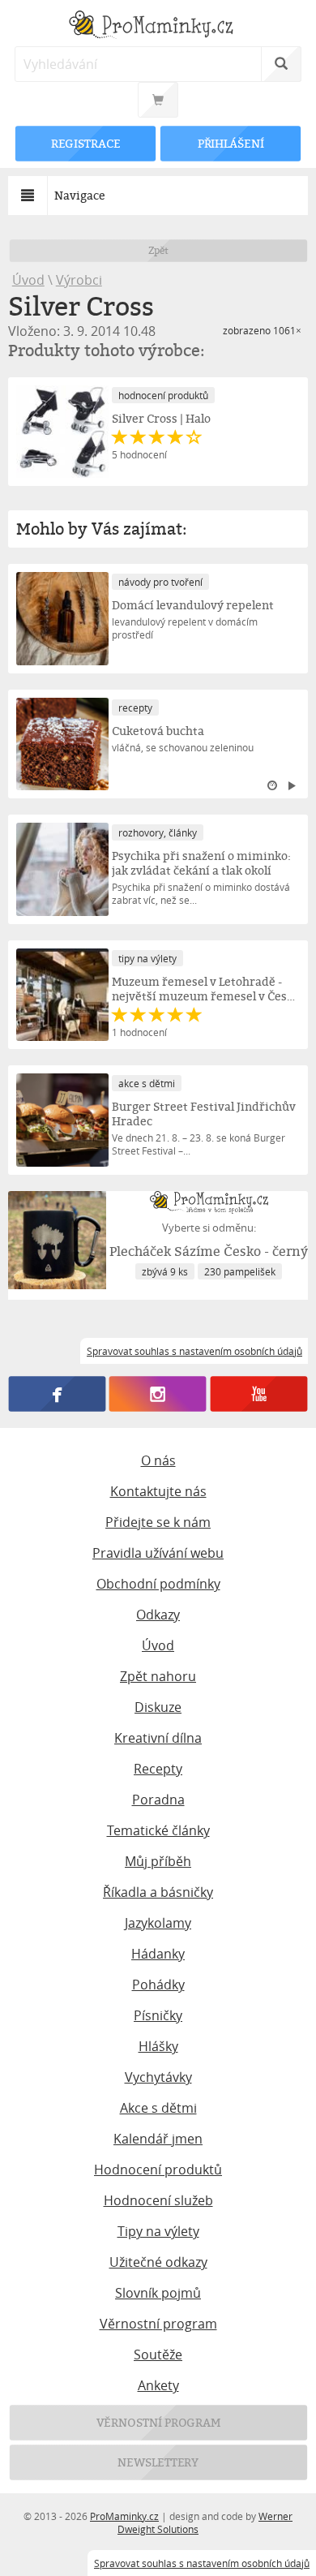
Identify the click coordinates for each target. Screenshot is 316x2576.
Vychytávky (158, 2077)
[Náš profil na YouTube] (259, 1394)
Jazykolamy (158, 1923)
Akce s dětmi (158, 2108)
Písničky (158, 2015)
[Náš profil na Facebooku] (57, 1394)
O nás (158, 1460)
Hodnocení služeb (158, 2200)
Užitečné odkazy (158, 2262)
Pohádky (158, 1985)
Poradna (158, 1800)
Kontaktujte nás (158, 1491)
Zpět (158, 250)
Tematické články (158, 1830)
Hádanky (158, 1954)
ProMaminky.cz (124, 2516)
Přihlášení (230, 143)
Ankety (158, 2385)
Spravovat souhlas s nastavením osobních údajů (202, 2563)
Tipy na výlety (158, 2231)
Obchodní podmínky (158, 1584)
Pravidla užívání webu (158, 1553)
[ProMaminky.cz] (158, 26)
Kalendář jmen (158, 2139)
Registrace (85, 143)
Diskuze (158, 1707)
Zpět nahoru (158, 1676)
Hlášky (158, 2046)
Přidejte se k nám (158, 1522)
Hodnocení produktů (158, 2170)
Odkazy (158, 1615)
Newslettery (158, 2462)
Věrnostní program (158, 2324)
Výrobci (79, 280)
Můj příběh (158, 1861)
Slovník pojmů (158, 2293)
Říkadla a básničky (158, 1892)
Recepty (158, 1769)
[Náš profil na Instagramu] (158, 1394)
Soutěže (158, 2355)
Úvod (28, 280)
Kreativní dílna (158, 1738)
